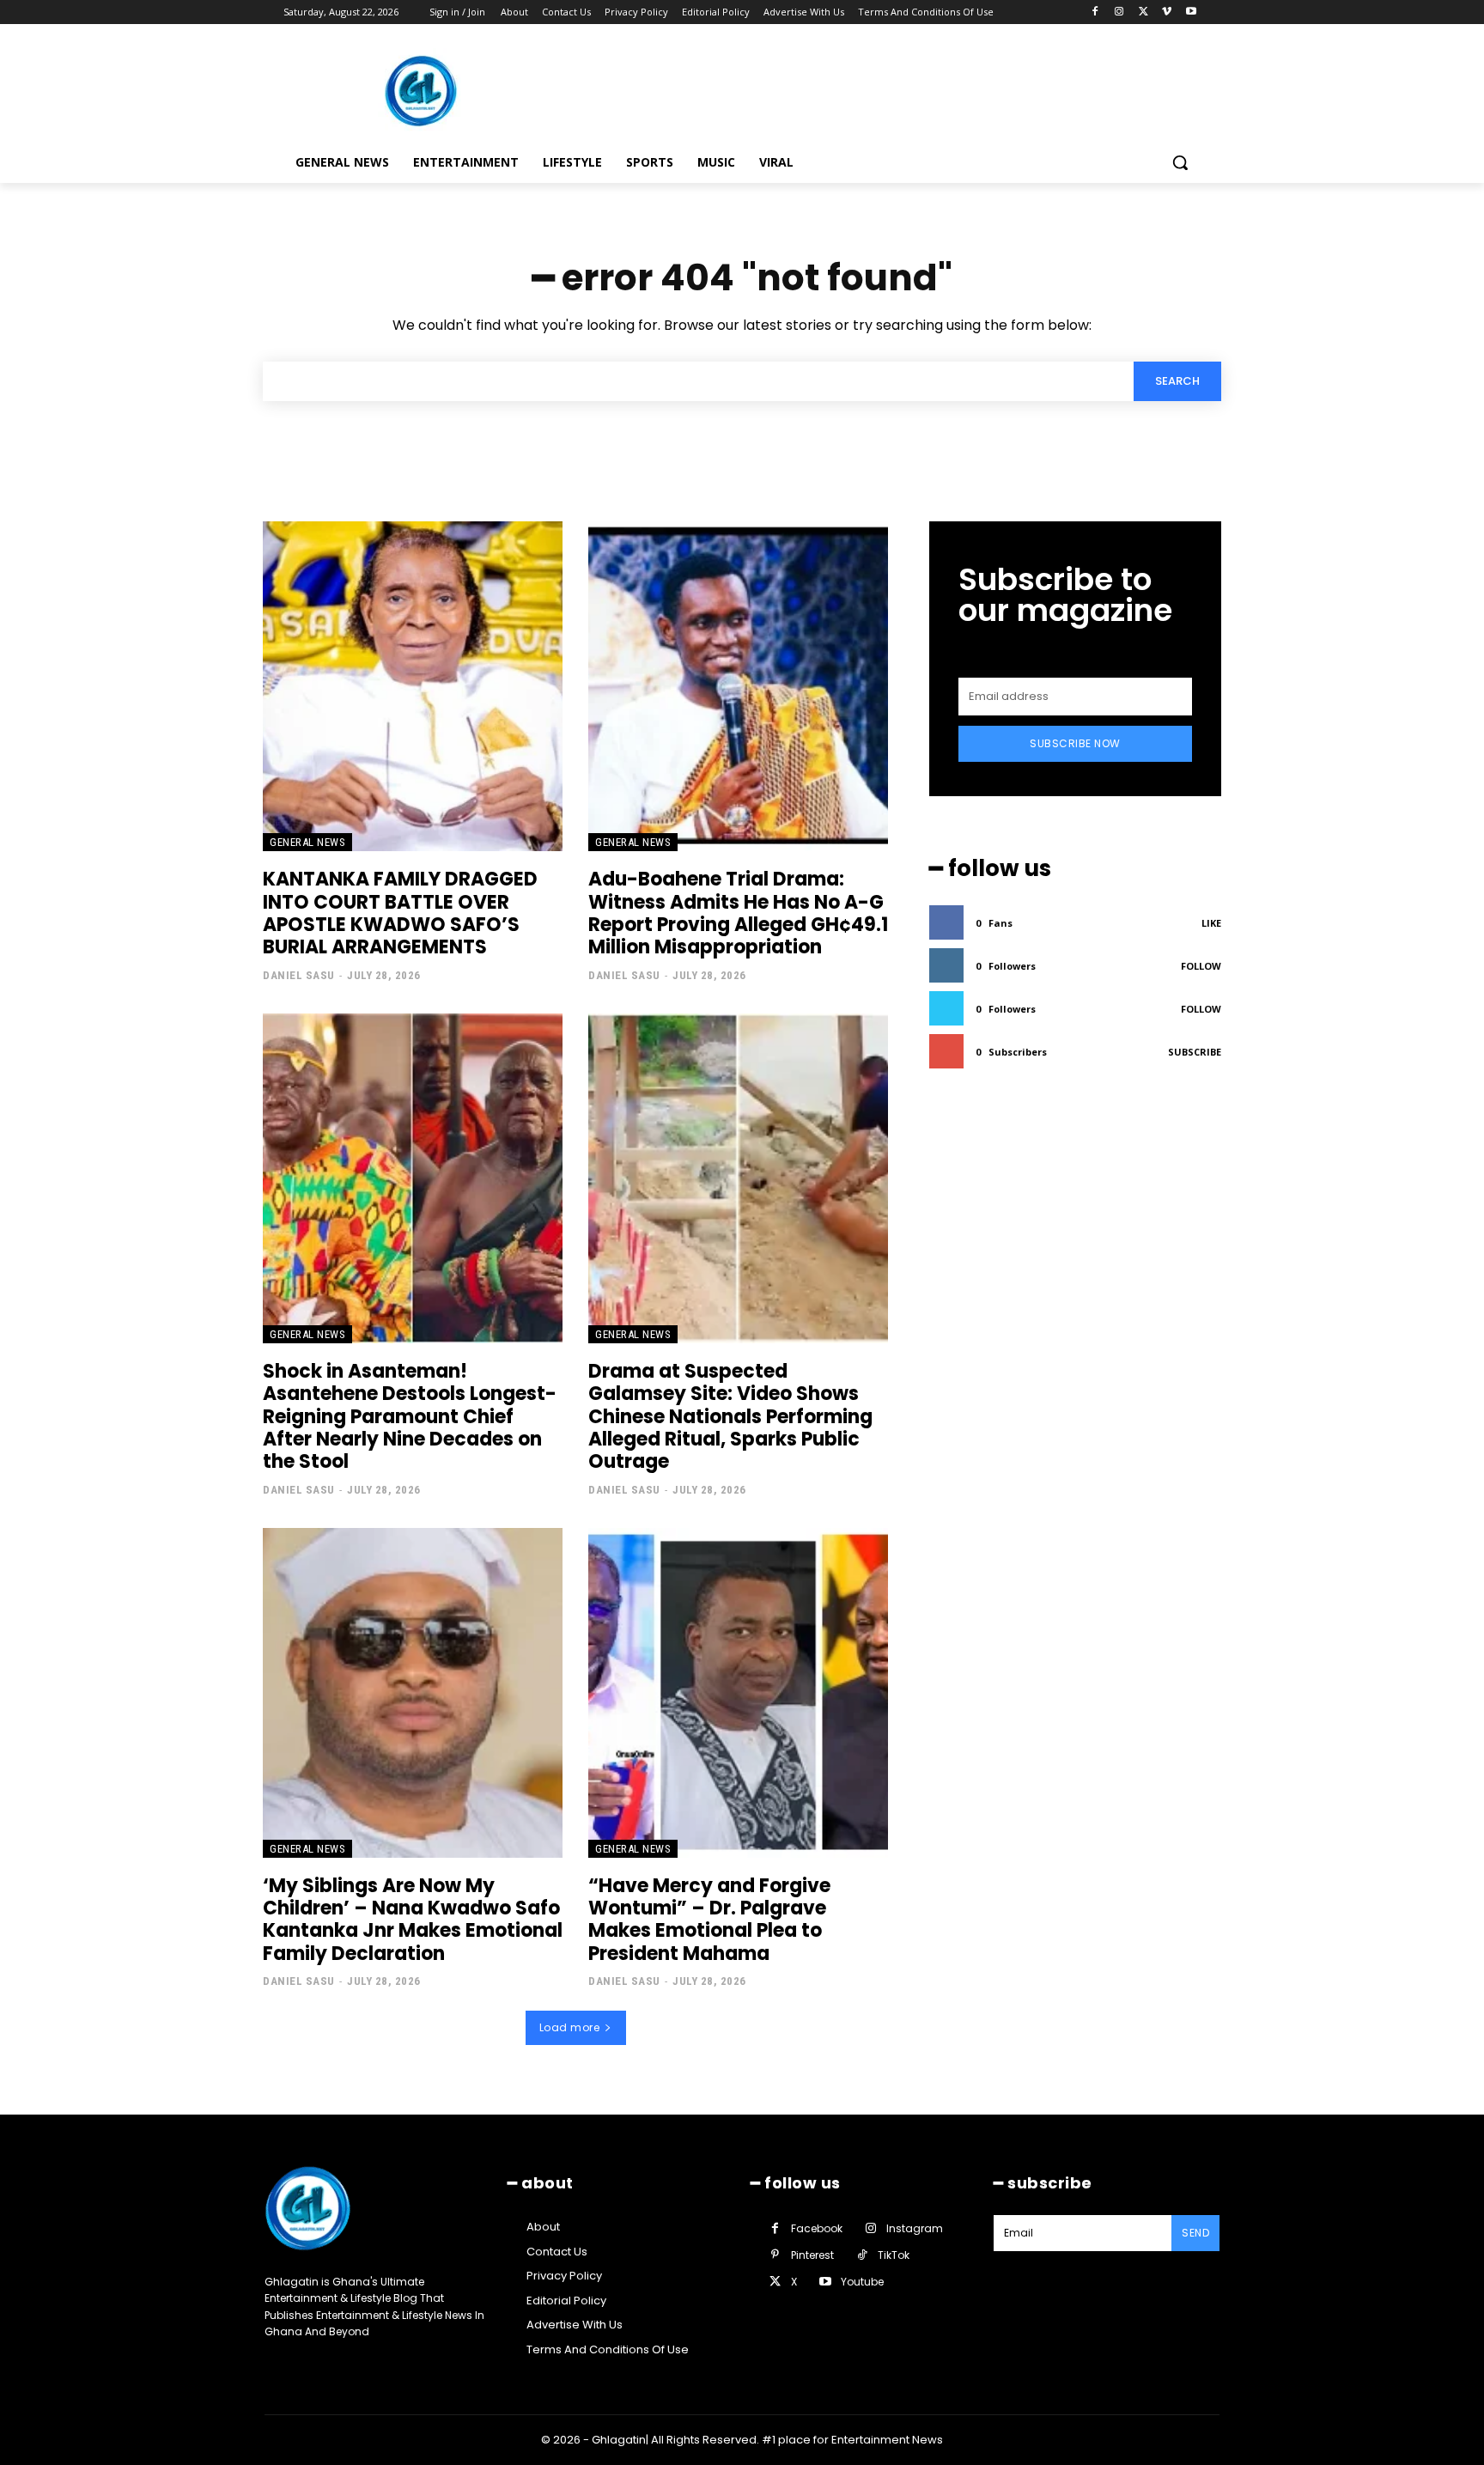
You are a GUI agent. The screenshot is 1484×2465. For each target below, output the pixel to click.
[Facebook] (1095, 12)
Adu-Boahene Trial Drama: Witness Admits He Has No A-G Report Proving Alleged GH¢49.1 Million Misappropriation (738, 913)
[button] (1180, 162)
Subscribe (1195, 1052)
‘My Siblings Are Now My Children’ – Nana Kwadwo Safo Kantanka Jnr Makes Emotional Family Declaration (413, 1920)
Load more (570, 2027)
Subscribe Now (1075, 743)
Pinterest (812, 2255)
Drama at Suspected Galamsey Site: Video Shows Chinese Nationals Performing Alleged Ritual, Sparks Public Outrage (730, 1417)
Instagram (915, 2228)
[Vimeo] (1167, 12)
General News (307, 842)
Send (1195, 2233)
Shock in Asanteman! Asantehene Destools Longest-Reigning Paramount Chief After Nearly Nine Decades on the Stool (410, 1417)
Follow (1201, 966)
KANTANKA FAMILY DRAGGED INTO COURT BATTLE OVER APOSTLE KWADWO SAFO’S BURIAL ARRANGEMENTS (400, 913)
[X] (1143, 12)
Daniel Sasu (299, 975)
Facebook (817, 2228)
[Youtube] (1191, 12)
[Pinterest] (775, 2255)
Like (1211, 923)
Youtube (862, 2282)
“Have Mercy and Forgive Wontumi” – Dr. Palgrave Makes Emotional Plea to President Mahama (709, 1920)
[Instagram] (1119, 12)
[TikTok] (862, 2255)
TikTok (894, 2255)
